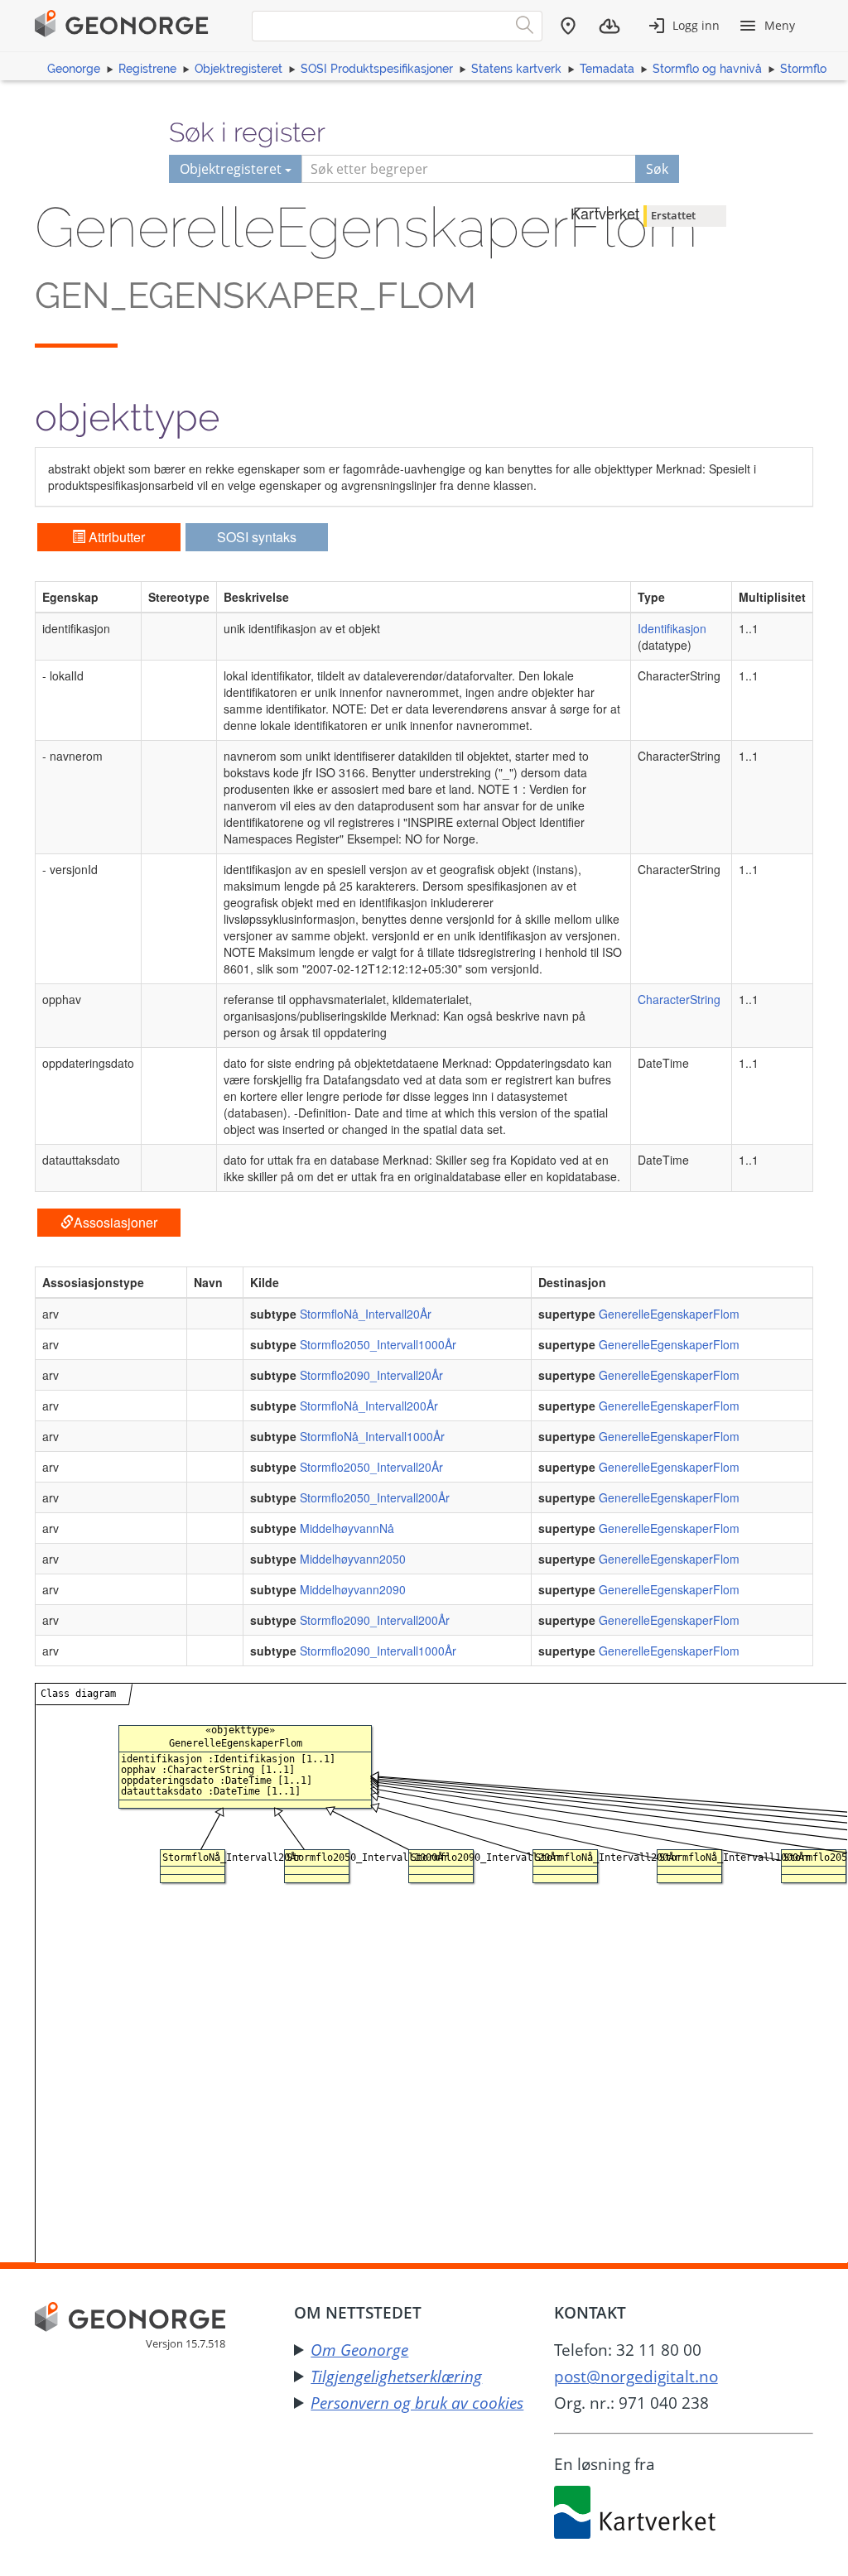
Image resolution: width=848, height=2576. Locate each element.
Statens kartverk (516, 69)
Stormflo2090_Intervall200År (375, 1620)
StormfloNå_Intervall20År (366, 1314)
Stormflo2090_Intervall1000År (378, 1651)
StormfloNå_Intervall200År (369, 1406)
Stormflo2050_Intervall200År (375, 1497)
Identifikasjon (672, 628)
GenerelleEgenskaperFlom (669, 1314)
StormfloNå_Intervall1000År (372, 1436)
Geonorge (74, 69)
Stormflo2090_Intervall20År (371, 1375)
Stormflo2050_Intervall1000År (378, 1344)
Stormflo (803, 69)
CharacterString (679, 999)
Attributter (115, 537)
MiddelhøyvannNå (347, 1528)
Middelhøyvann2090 (353, 1589)
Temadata (607, 69)
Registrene (147, 69)
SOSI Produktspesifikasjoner (377, 69)
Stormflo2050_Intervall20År (371, 1467)
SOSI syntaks (257, 537)
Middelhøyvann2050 (353, 1559)
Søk (657, 169)
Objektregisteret (238, 69)
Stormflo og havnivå (707, 69)
